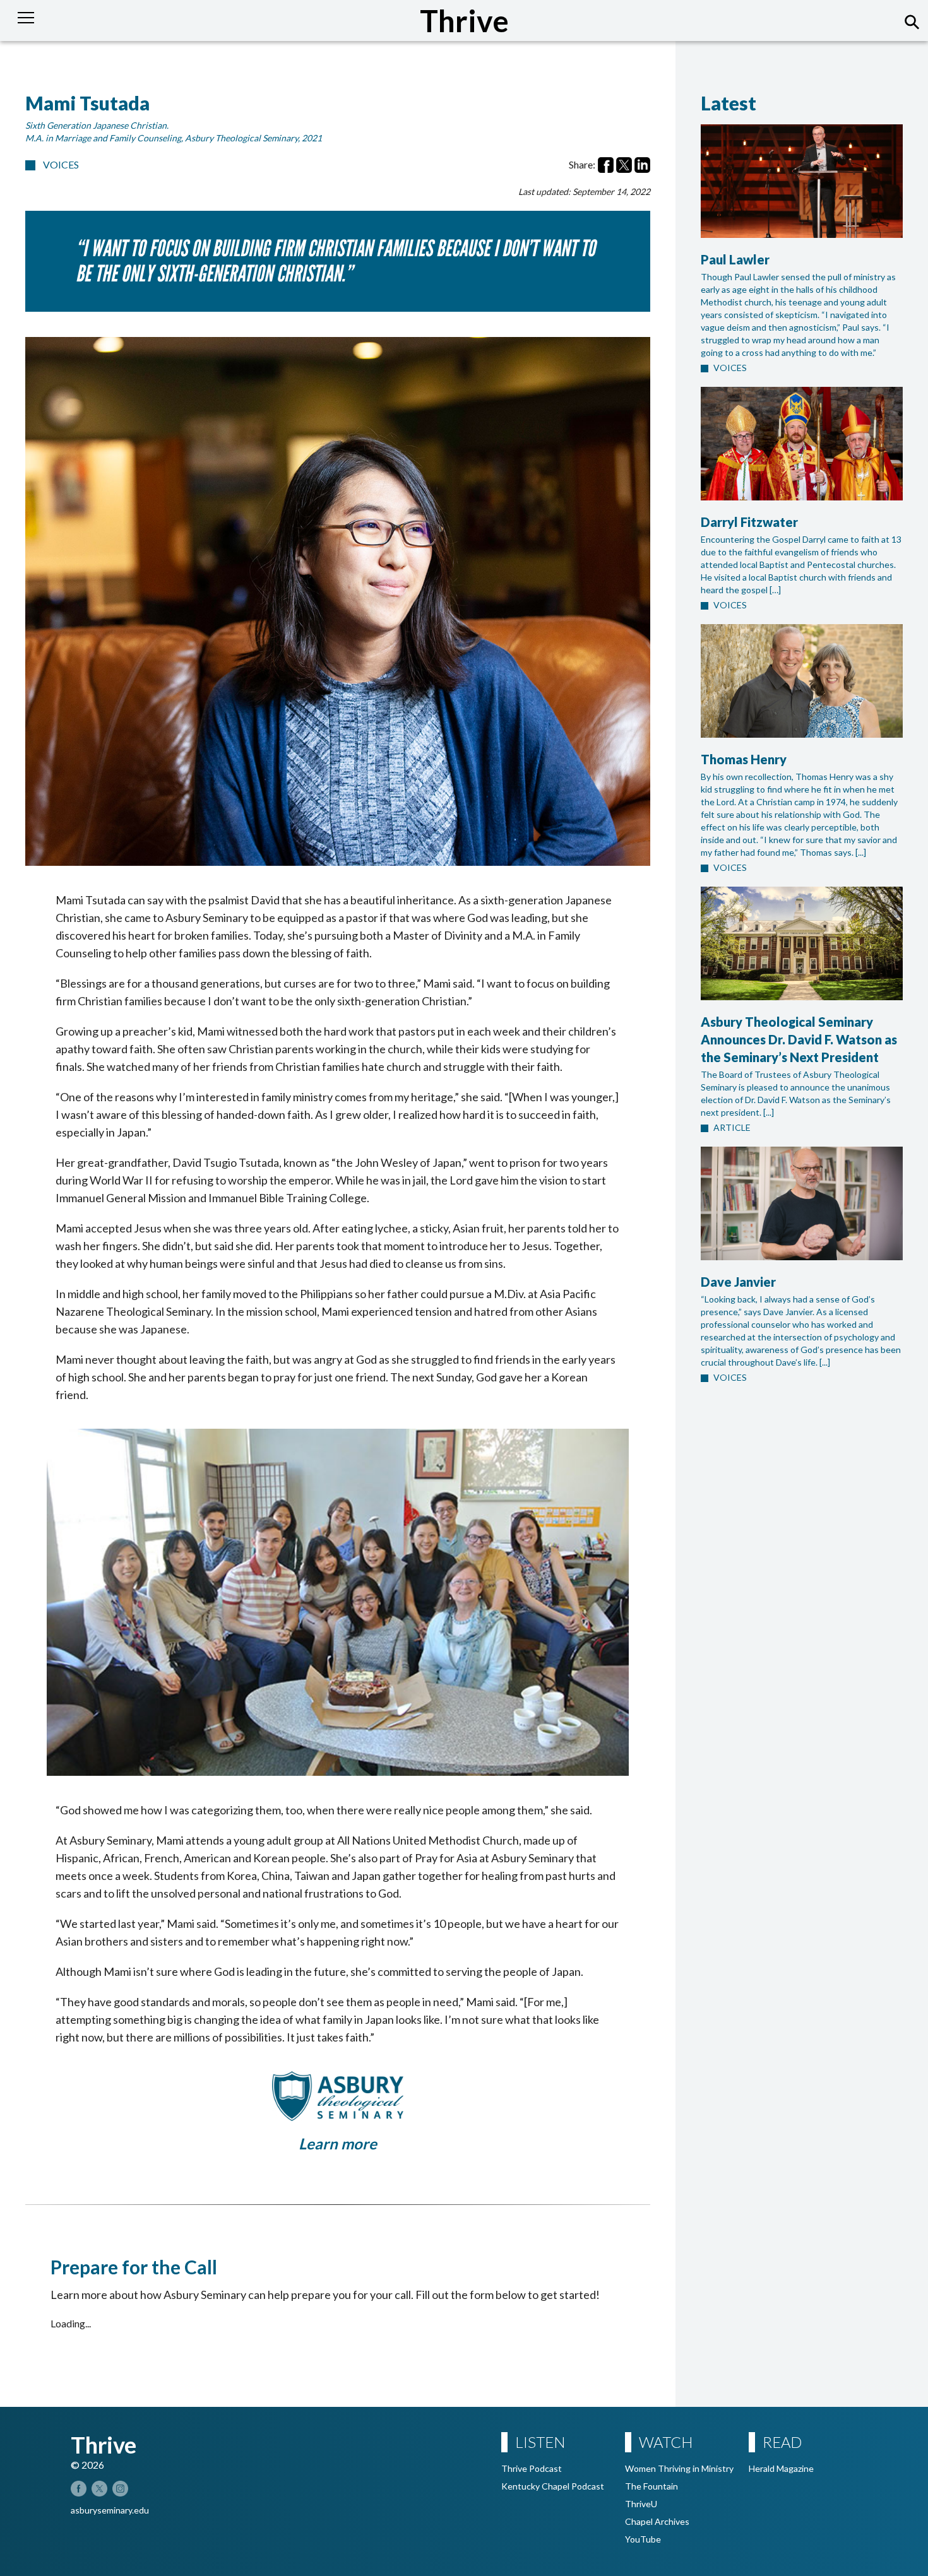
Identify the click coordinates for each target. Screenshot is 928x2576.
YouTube (643, 2539)
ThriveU (641, 2504)
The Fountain (651, 2486)
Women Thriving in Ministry (679, 2468)
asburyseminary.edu (110, 2510)
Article (732, 1127)
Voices (61, 164)
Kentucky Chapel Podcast (553, 2486)
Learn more (338, 2143)
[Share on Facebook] (606, 165)
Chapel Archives (657, 2521)
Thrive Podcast (532, 2468)
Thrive (464, 21)
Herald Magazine (781, 2468)
